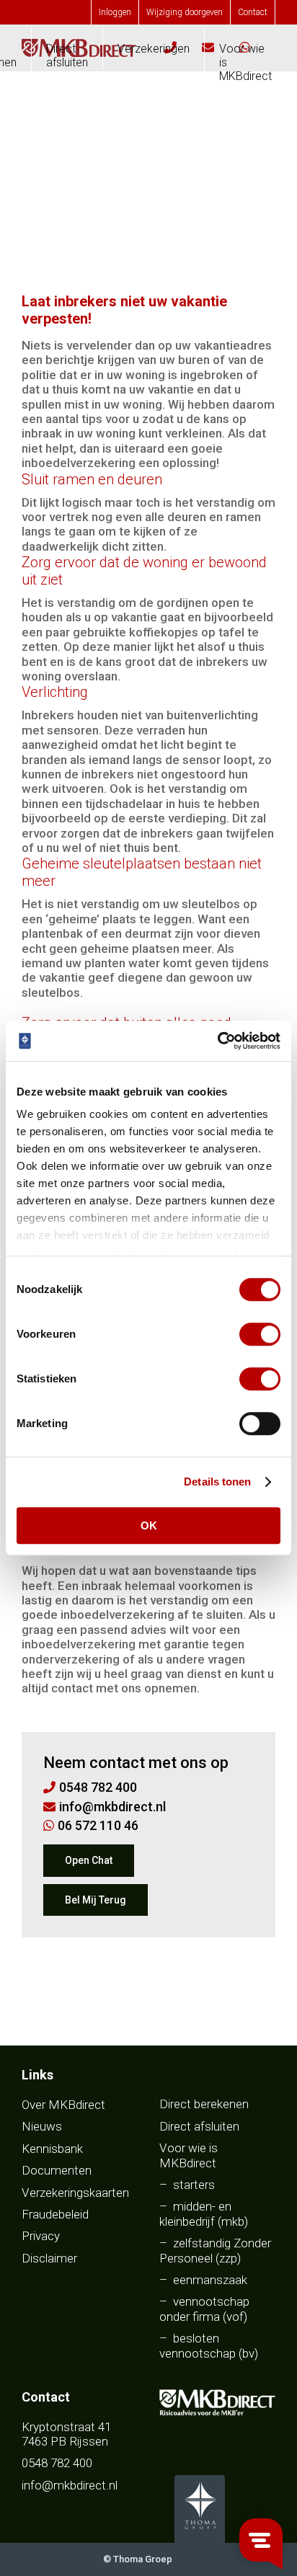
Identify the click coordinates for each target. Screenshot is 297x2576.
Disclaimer (49, 2258)
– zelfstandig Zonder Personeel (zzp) (215, 2250)
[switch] (260, 1334)
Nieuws (42, 2126)
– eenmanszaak (203, 2280)
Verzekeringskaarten (75, 2193)
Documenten (57, 2170)
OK (149, 1525)
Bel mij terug (96, 1900)
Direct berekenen (204, 2104)
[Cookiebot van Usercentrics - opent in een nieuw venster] (217, 1041)
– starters (187, 2185)
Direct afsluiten (67, 55)
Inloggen (115, 12)
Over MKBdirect (63, 2105)
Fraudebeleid (55, 2214)
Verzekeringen (154, 49)
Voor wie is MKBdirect (245, 62)
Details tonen (217, 1482)
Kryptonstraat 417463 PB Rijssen (66, 2434)
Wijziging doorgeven (185, 12)
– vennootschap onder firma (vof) (204, 2309)
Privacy (41, 2236)
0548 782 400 (57, 2463)
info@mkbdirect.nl (70, 2485)
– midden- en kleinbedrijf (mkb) (204, 2213)
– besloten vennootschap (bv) (209, 2345)
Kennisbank (52, 2149)
